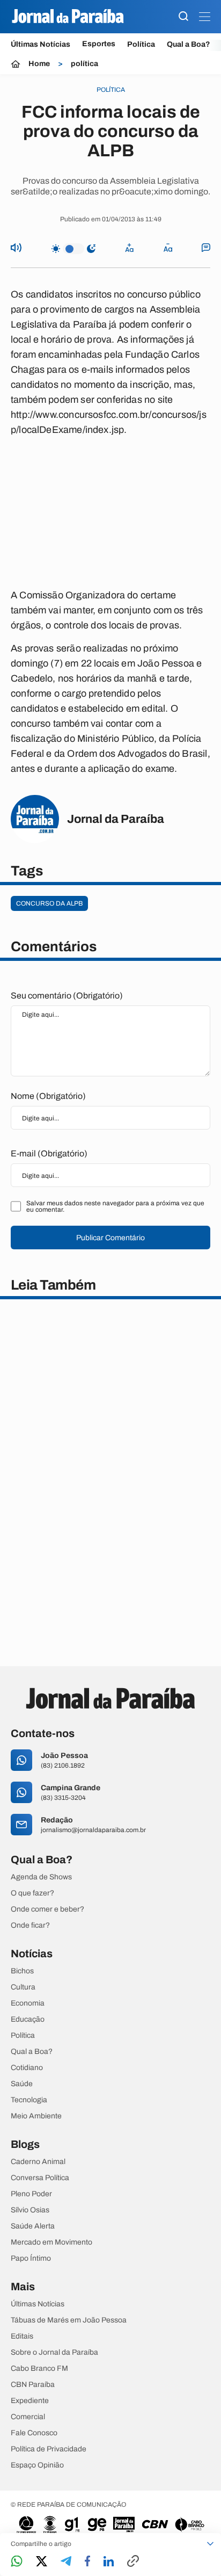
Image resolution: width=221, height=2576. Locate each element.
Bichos (22, 1971)
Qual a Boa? (189, 44)
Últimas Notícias (40, 44)
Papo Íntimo (31, 2259)
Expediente (30, 2401)
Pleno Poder (31, 2194)
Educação (28, 2020)
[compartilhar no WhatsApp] (17, 2562)
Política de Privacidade (49, 2449)
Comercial (28, 2417)
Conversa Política (40, 2178)
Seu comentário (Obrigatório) (67, 996)
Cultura (23, 1987)
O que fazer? (32, 1893)
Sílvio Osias (30, 2210)
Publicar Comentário (110, 1238)
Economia (28, 2003)
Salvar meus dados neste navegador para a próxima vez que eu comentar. (115, 1206)
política (84, 64)
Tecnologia (29, 2100)
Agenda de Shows (41, 1877)
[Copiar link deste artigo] (133, 2562)
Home (39, 64)
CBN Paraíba (33, 2385)
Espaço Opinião (37, 2465)
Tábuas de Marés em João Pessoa (69, 2320)
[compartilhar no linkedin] (109, 2562)
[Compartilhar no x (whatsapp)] (42, 2562)
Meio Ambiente (36, 2116)
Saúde (22, 2084)
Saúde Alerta (33, 2226)
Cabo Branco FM (39, 2369)
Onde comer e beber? (47, 1909)
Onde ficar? (30, 1926)
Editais (22, 2336)
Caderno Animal (38, 2162)
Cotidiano (27, 2068)
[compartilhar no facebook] (87, 2562)
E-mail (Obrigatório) (49, 1153)
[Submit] (183, 17)
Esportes (99, 44)
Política (141, 44)
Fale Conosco (34, 2433)
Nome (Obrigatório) (48, 1096)
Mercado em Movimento (51, 2242)
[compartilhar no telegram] (66, 2562)
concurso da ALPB (49, 903)
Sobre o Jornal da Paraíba (54, 2353)
